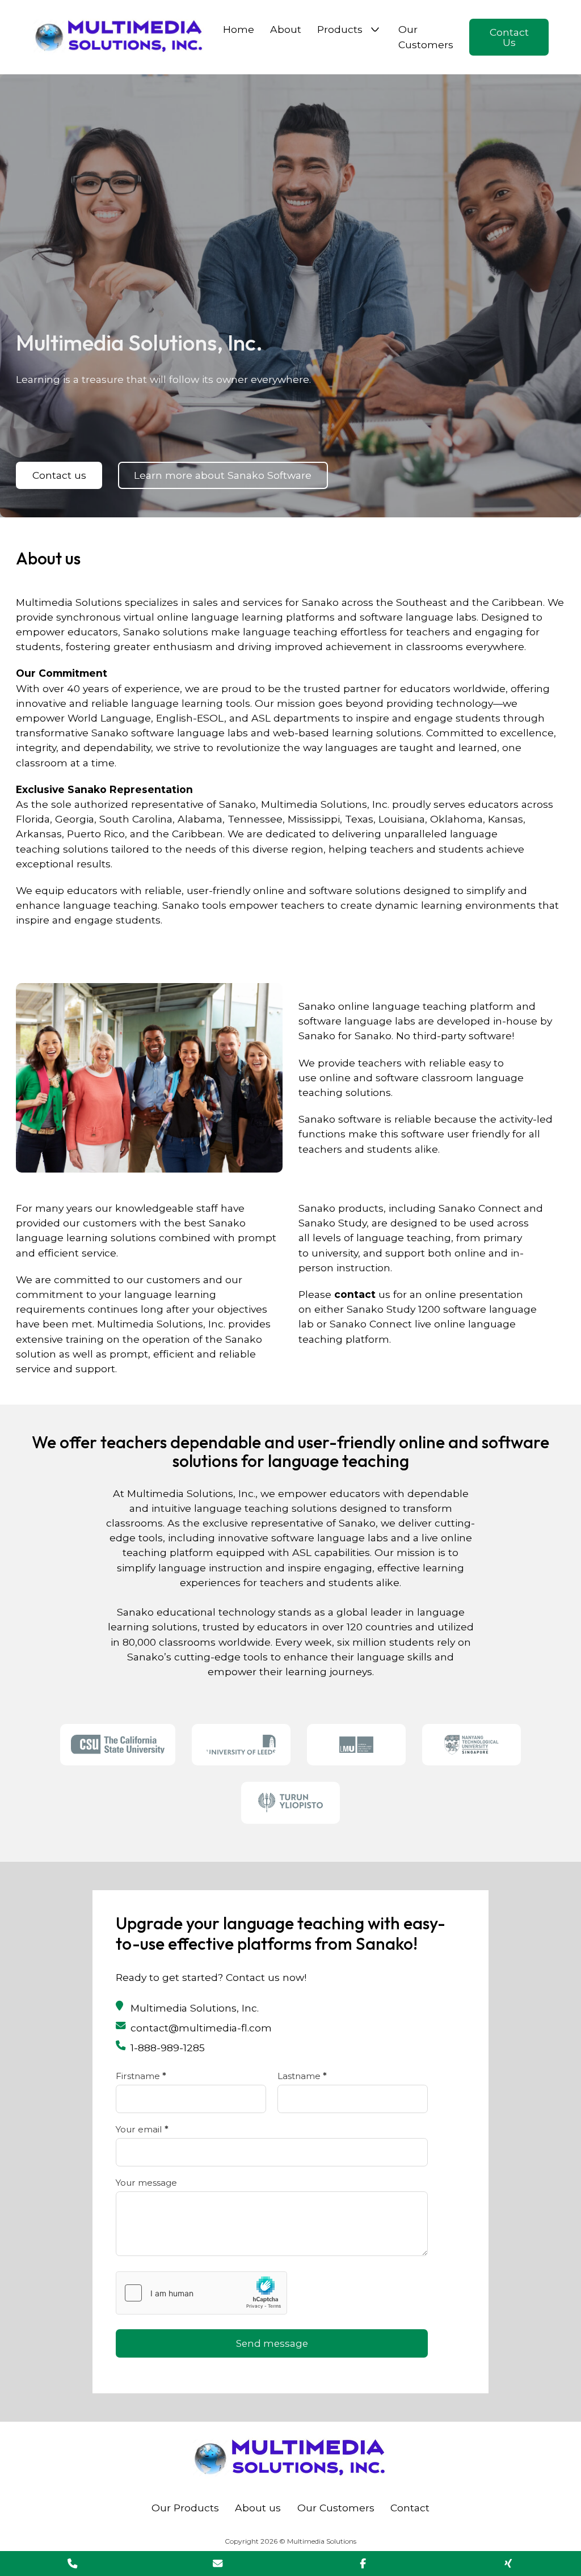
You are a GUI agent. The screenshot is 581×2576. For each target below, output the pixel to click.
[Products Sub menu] (375, 29)
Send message (272, 2343)
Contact (410, 2508)
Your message (146, 2183)
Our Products (185, 2508)
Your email (142, 2129)
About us (258, 2508)
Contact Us (509, 37)
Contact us (59, 475)
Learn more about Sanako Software (223, 475)
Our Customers (426, 37)
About (286, 29)
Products (340, 29)
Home (239, 29)
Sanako (317, 1006)
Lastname (302, 2076)
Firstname (141, 2076)
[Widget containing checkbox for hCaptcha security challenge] (201, 2293)
